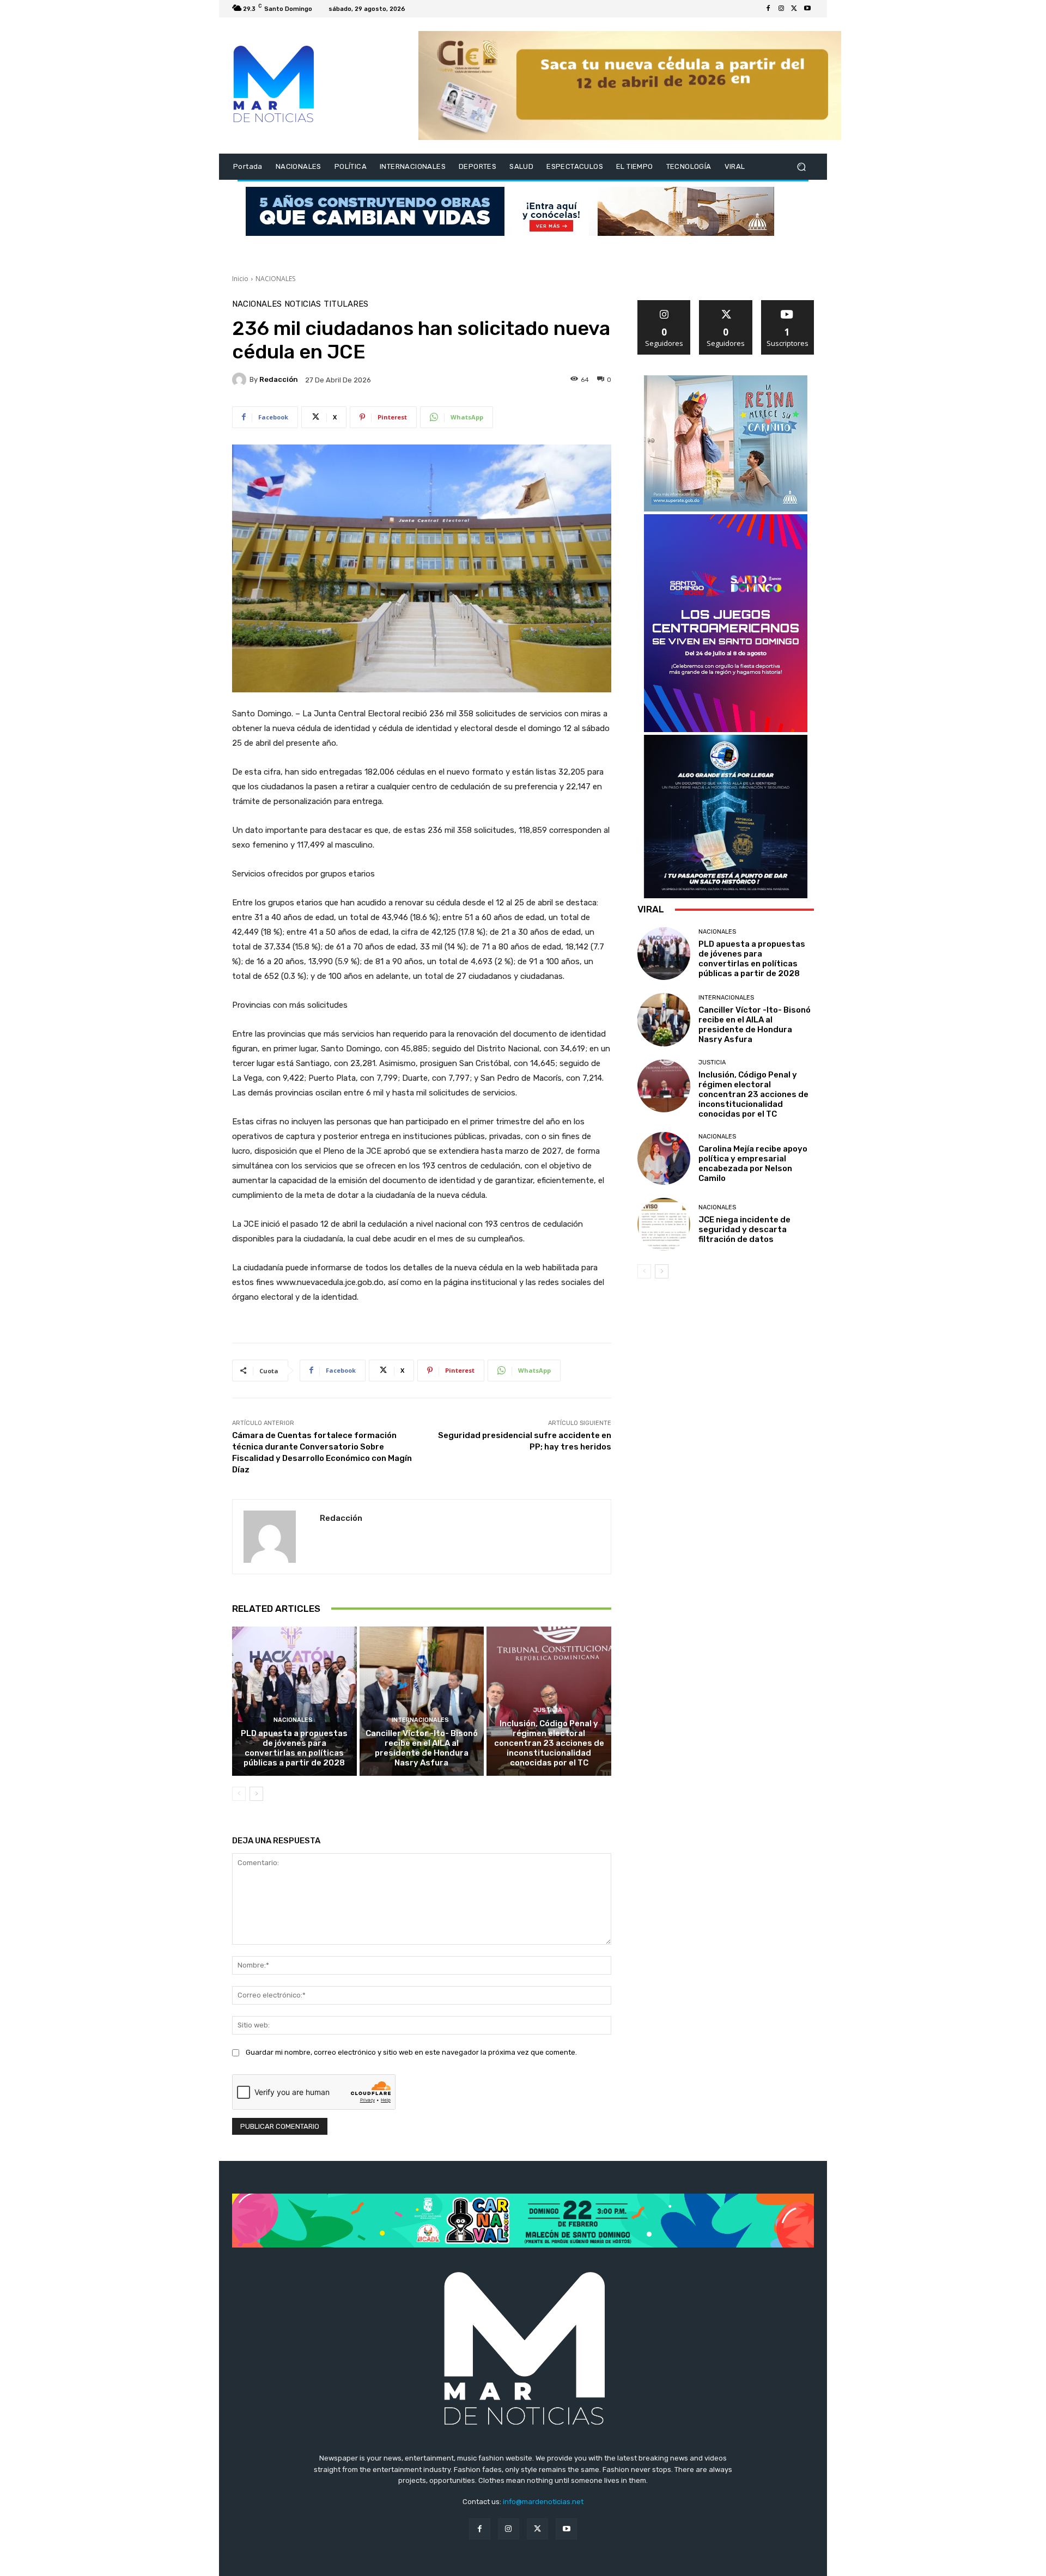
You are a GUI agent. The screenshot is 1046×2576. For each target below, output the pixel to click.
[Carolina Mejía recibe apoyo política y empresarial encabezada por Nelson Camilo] (664, 1158)
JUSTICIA (548, 1710)
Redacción (279, 379)
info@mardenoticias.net (543, 2502)
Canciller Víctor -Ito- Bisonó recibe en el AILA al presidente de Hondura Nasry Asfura (422, 1748)
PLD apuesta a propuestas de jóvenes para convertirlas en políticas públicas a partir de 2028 (294, 1748)
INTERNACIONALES (420, 1720)
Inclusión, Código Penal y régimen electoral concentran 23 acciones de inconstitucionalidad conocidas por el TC (549, 1743)
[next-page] (256, 1794)
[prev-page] (239, 1794)
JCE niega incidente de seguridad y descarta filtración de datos (744, 1229)
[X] (794, 9)
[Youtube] (807, 9)
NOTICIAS (303, 304)
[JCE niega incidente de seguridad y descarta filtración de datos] (664, 1224)
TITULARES (346, 304)
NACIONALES (275, 279)
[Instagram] (781, 9)
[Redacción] (241, 380)
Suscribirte (787, 304)
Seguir (664, 304)
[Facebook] (768, 9)
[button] (801, 167)
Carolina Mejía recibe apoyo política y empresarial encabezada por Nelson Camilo (753, 1164)
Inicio (240, 279)
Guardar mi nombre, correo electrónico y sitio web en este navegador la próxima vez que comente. (411, 2052)
